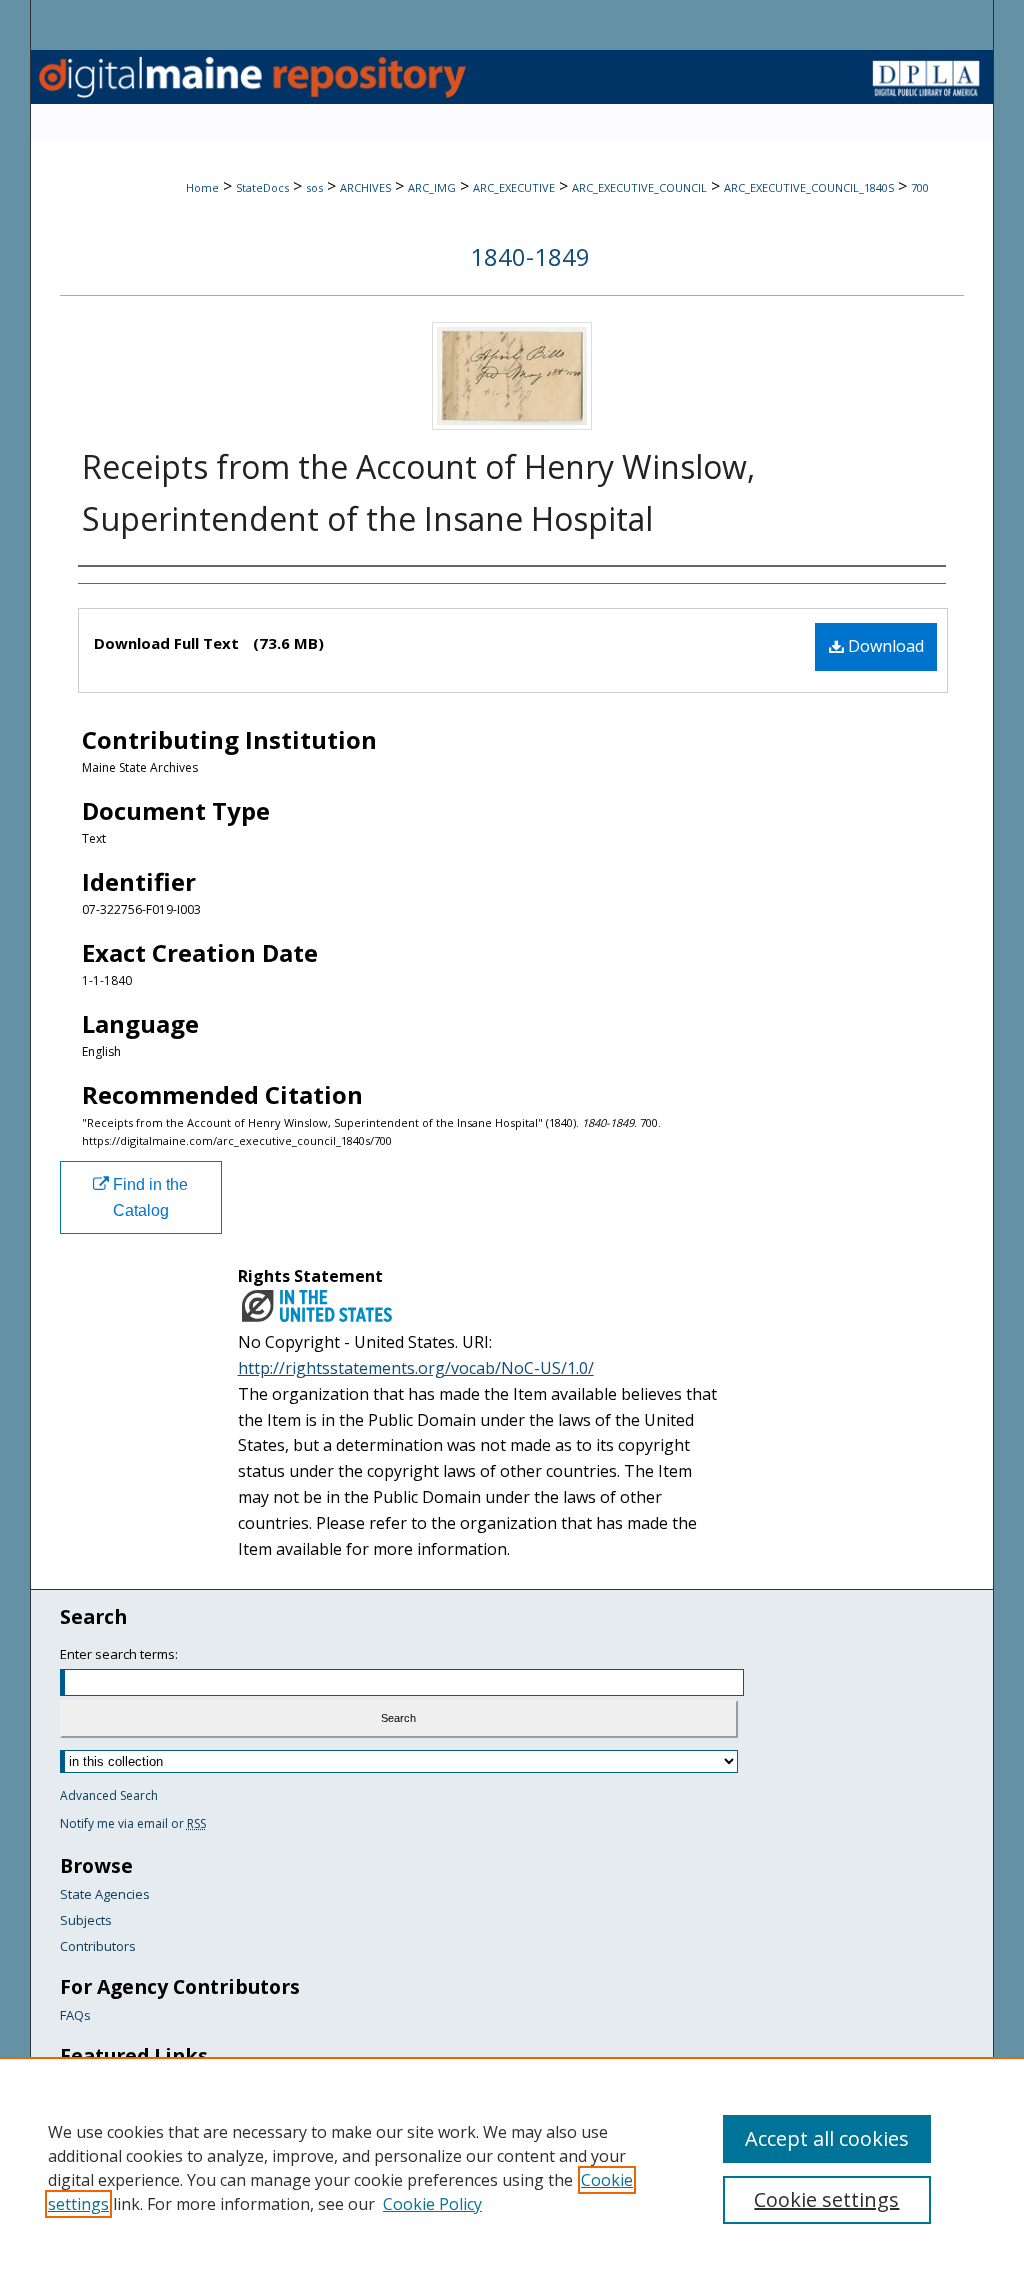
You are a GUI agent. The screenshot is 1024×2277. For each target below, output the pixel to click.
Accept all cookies (827, 2138)
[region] (512, 2167)
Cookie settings (826, 2199)
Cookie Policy (432, 2204)
